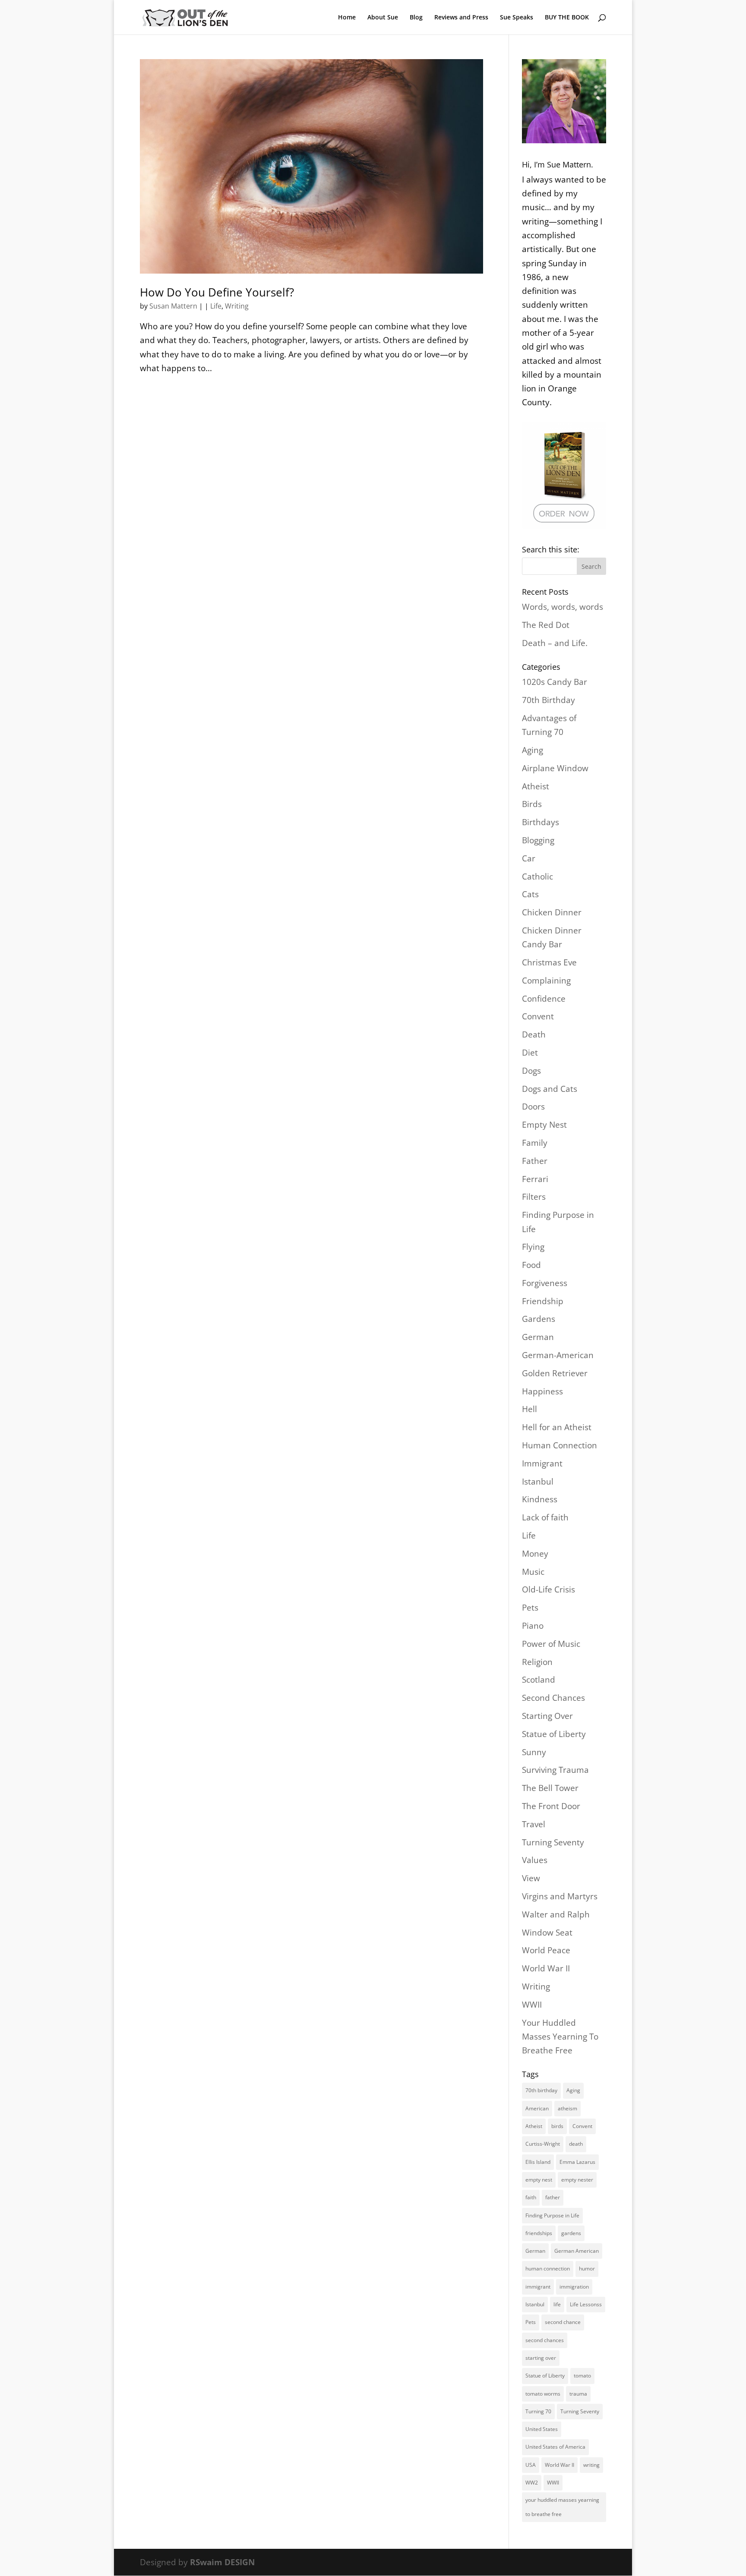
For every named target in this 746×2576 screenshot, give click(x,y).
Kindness (540, 1499)
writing (591, 2465)
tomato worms (543, 2394)
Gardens (539, 1319)
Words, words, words (563, 607)
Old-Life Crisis (548, 1589)
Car (529, 858)
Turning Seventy (553, 1842)
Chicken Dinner (552, 912)
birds (557, 2126)
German (538, 1337)
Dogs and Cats (550, 1089)
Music (533, 1572)
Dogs (531, 1071)
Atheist (536, 786)
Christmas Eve (549, 962)
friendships (539, 2233)
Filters (534, 1197)
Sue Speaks (517, 18)
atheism (567, 2108)
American (537, 2108)
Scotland (539, 1680)
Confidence (544, 999)
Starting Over (547, 1716)
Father (535, 1161)
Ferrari (535, 1179)
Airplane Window (555, 768)
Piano (533, 1626)
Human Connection (559, 1445)
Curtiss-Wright (543, 2144)
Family (535, 1143)
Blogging (538, 840)
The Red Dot (546, 625)
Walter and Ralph (556, 1914)
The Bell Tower (550, 1788)
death (576, 2144)
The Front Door (551, 1806)
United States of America (555, 2447)
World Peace (546, 1950)
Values (535, 1860)
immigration (574, 2287)
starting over (541, 2358)
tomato (582, 2376)
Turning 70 (538, 2411)
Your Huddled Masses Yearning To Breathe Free (560, 2037)
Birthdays (541, 822)
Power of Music (551, 1644)
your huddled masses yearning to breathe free (562, 2507)
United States (542, 2429)
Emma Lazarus (577, 2162)
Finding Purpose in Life (552, 2215)
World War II (546, 1968)
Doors (533, 1107)
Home (347, 18)
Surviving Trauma (555, 1770)
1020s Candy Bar (555, 682)
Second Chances (553, 1698)
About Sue (383, 18)
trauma (578, 2394)
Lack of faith (545, 1517)
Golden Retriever (555, 1373)
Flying (533, 1247)
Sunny (534, 1752)
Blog (416, 18)
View (531, 1878)
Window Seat (547, 1933)
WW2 (532, 2483)
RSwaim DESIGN (222, 2562)
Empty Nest (544, 1125)
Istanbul (538, 1482)
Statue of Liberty (554, 1734)
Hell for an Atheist (557, 1427)
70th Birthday (548, 700)
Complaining (546, 981)
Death (534, 1034)
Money (535, 1554)
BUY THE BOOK (567, 18)
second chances (545, 2340)
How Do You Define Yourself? (217, 292)
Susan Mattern (173, 306)
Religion (537, 1662)
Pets (530, 1608)
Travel (534, 1824)
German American (577, 2251)
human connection (548, 2269)
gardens (571, 2233)
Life (216, 306)
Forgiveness (545, 1283)
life (557, 2304)
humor (587, 2269)
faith (531, 2197)
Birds (532, 804)
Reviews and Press (461, 18)
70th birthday (541, 2090)
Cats (530, 894)
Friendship (543, 1301)
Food (531, 1265)
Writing (237, 306)
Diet (530, 1053)
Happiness (542, 1391)
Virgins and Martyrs (560, 1896)
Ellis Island (538, 2162)
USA (531, 2465)
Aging (533, 750)
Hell (529, 1409)
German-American (558, 1355)
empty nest (539, 2180)
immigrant (538, 2287)
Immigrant (542, 1463)
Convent (538, 1016)
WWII (532, 2005)
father (553, 2197)
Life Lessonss (586, 2304)
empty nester (577, 2180)
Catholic (537, 877)
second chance (563, 2322)
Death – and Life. (555, 643)
